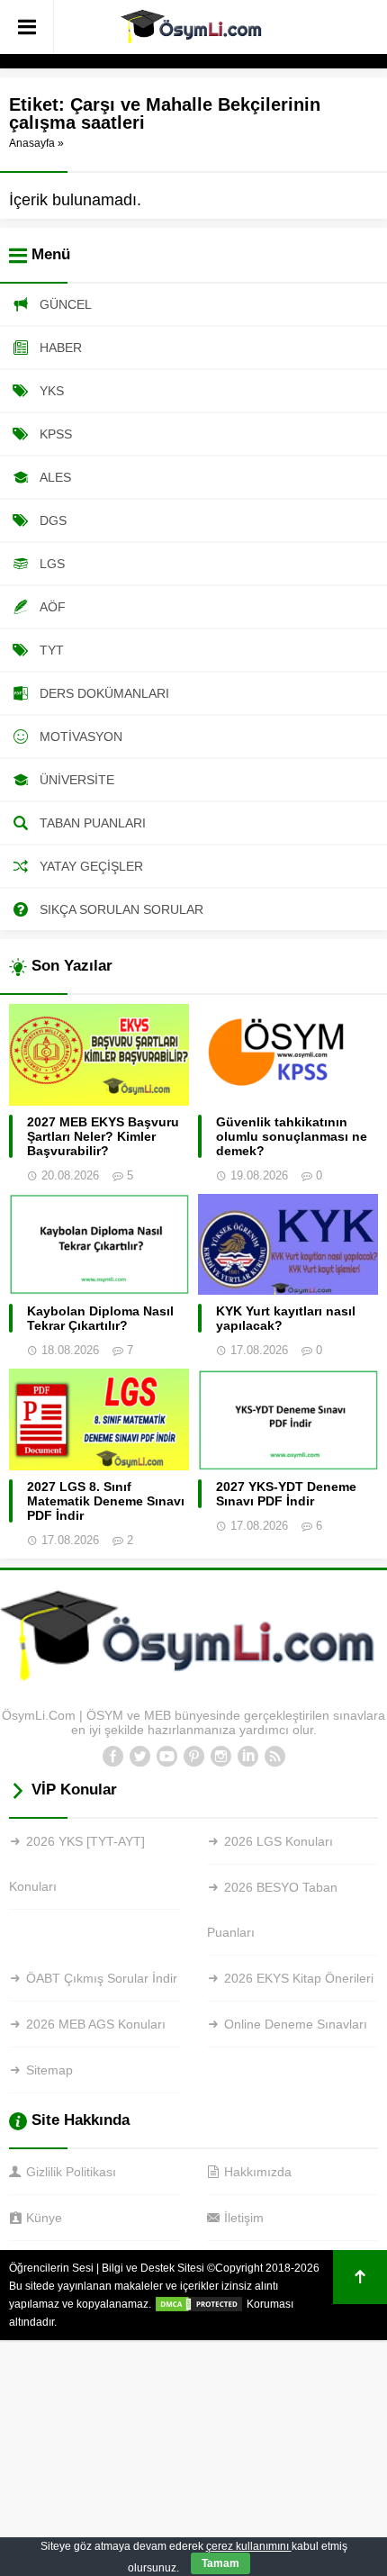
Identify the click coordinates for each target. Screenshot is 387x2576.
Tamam (220, 2563)
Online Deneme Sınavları (296, 2024)
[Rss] (274, 1757)
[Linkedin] (247, 1757)
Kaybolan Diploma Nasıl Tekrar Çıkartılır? (100, 1318)
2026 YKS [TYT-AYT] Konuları (77, 1864)
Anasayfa (32, 143)
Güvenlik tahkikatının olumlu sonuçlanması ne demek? (292, 1136)
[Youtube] (166, 1757)
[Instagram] (220, 1757)
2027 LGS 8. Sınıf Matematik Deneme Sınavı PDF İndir (106, 1501)
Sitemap (49, 2070)
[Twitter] (139, 1757)
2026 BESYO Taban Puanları (272, 1910)
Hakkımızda (258, 2172)
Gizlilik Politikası (71, 2172)
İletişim (244, 2218)
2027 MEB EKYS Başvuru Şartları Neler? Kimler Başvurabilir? (103, 1136)
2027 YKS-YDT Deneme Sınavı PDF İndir (286, 1494)
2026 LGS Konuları (279, 1841)
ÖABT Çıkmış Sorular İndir (102, 1978)
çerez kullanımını (249, 2546)
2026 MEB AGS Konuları (96, 2024)
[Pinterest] (193, 1757)
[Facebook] (112, 1757)
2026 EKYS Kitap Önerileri (299, 1978)
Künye (44, 2218)
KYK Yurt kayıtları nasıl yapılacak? (286, 1318)
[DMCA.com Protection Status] (199, 2304)
